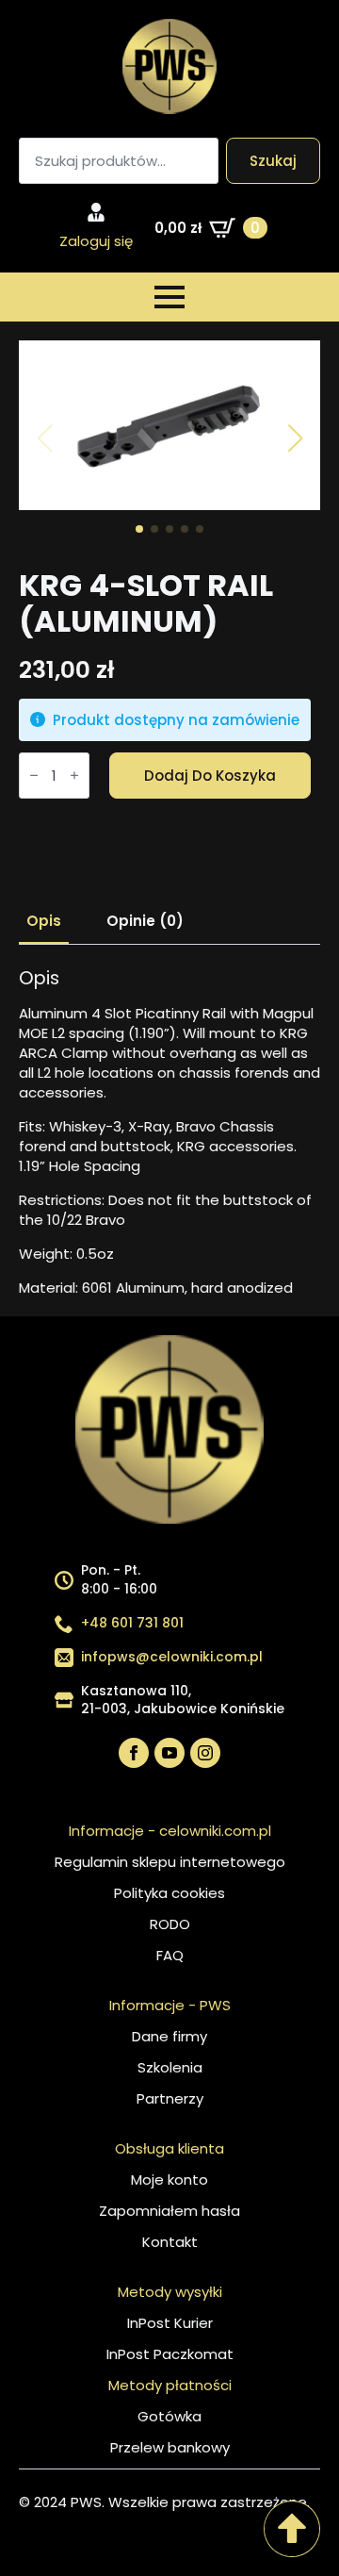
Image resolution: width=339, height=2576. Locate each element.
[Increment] (74, 776)
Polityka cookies (169, 1893)
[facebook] (134, 1753)
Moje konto (169, 2180)
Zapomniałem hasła (169, 2211)
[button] (295, 438)
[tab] (44, 921)
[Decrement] (34, 776)
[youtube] (169, 1753)
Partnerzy (170, 2098)
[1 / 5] (169, 425)
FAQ (170, 1955)
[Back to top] (292, 2529)
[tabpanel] (169, 1132)
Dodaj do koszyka (210, 776)
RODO (170, 1924)
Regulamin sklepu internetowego (170, 1862)
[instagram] (205, 1753)
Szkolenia (170, 2067)
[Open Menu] (169, 297)
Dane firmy (169, 2036)
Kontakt (170, 2242)
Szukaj (273, 161)
